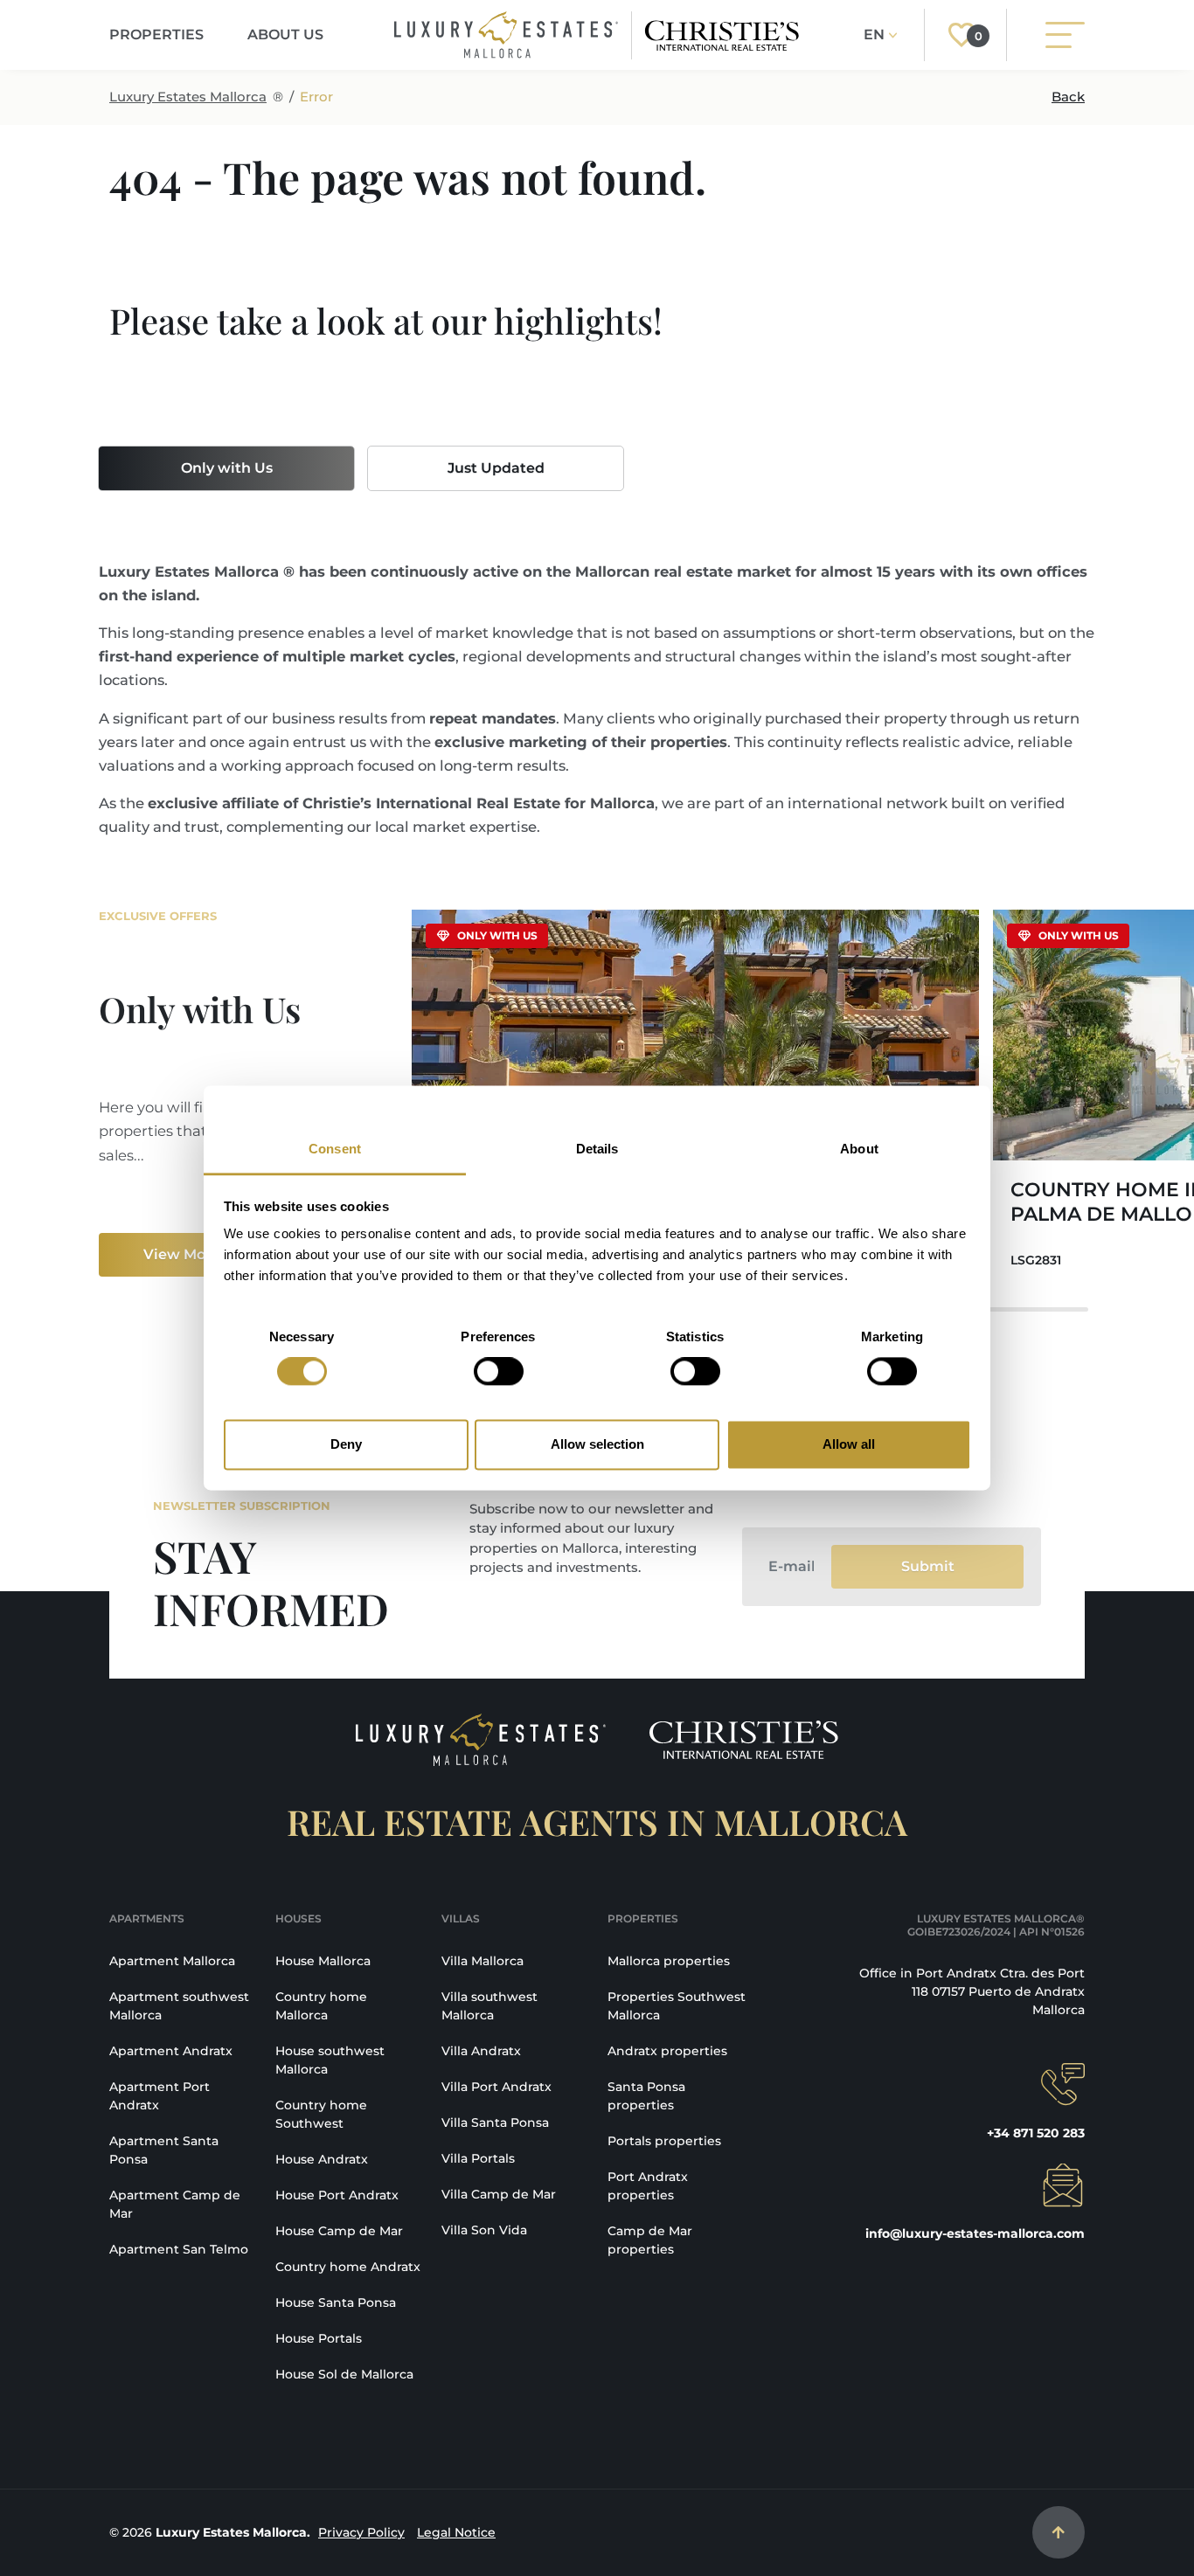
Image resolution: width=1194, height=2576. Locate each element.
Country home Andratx (348, 2267)
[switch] (499, 1372)
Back (1068, 97)
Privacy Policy (361, 2532)
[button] (1060, 1100)
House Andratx (322, 2159)
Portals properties (664, 2141)
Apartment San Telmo (179, 2249)
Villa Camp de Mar (499, 2194)
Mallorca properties (669, 1961)
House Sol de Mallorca (344, 2374)
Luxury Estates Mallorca (188, 97)
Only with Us (227, 468)
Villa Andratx (481, 2051)
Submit (928, 1566)
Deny (346, 1444)
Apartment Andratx (171, 2051)
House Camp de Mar (339, 2231)
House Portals (319, 2338)
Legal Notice (456, 2532)
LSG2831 (1036, 1260)
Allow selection (597, 1444)
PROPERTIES (156, 35)
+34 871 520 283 (1036, 2133)
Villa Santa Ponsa (495, 2122)
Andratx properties (667, 2051)
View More (182, 1254)
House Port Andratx (337, 2195)
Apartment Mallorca (172, 1961)
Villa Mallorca (482, 1961)
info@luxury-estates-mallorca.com (975, 2233)
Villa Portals (478, 2158)
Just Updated (496, 468)
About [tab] (859, 1149)
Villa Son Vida (484, 2230)
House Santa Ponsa (336, 2302)
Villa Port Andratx (496, 2087)
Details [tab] (597, 1149)
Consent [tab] (335, 1149)
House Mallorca (323, 1961)
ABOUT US (285, 35)
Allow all (849, 1444)
